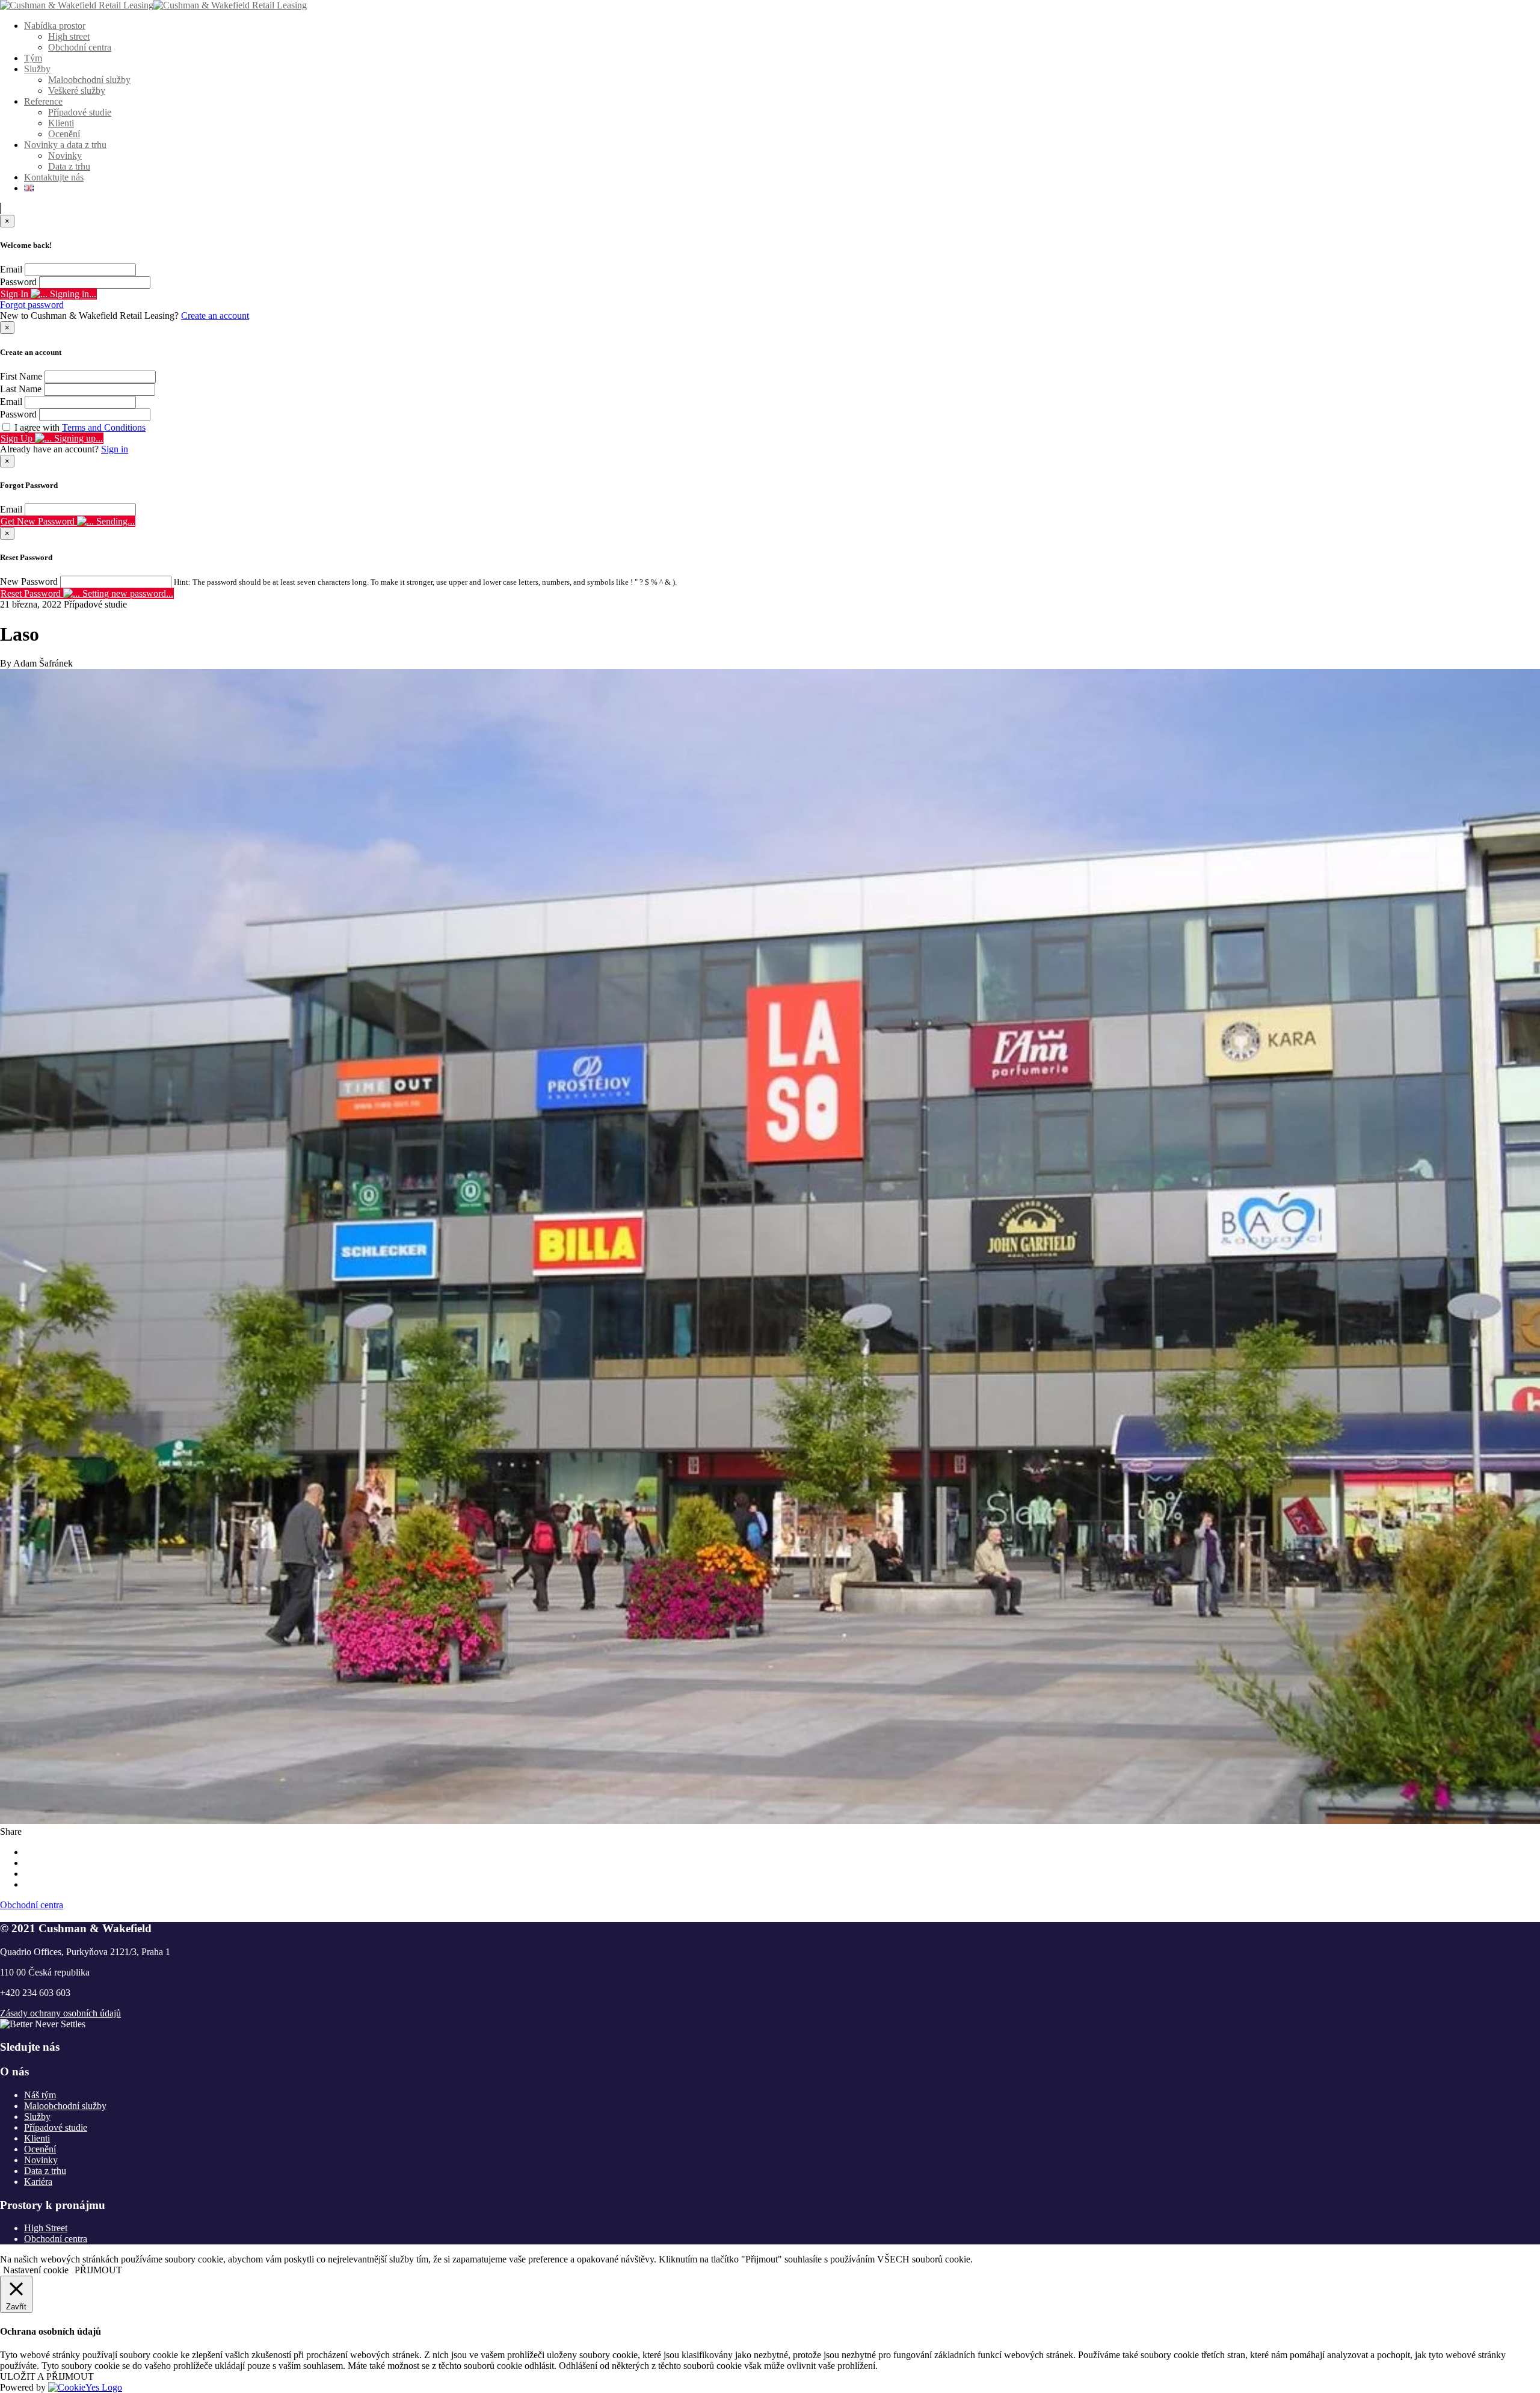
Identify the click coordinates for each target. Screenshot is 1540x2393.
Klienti (61, 123)
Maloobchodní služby (89, 80)
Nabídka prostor (55, 26)
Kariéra (38, 2182)
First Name (21, 376)
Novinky (65, 156)
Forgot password (32, 305)
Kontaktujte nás (54, 177)
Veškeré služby (77, 91)
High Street (46, 2228)
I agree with (80, 427)
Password (18, 282)
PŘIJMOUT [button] (98, 2270)
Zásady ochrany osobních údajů (60, 2013)
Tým (33, 58)
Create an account (215, 316)
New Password (29, 581)
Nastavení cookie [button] (36, 2270)
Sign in (115, 449)
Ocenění (64, 134)
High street (69, 36)
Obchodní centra (80, 47)
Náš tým (40, 2095)
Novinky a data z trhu (65, 145)
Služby (37, 69)
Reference (43, 101)
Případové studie (80, 112)
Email (11, 269)
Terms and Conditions (104, 427)
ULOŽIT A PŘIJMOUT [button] (47, 2376)
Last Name (21, 389)
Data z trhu (69, 166)
